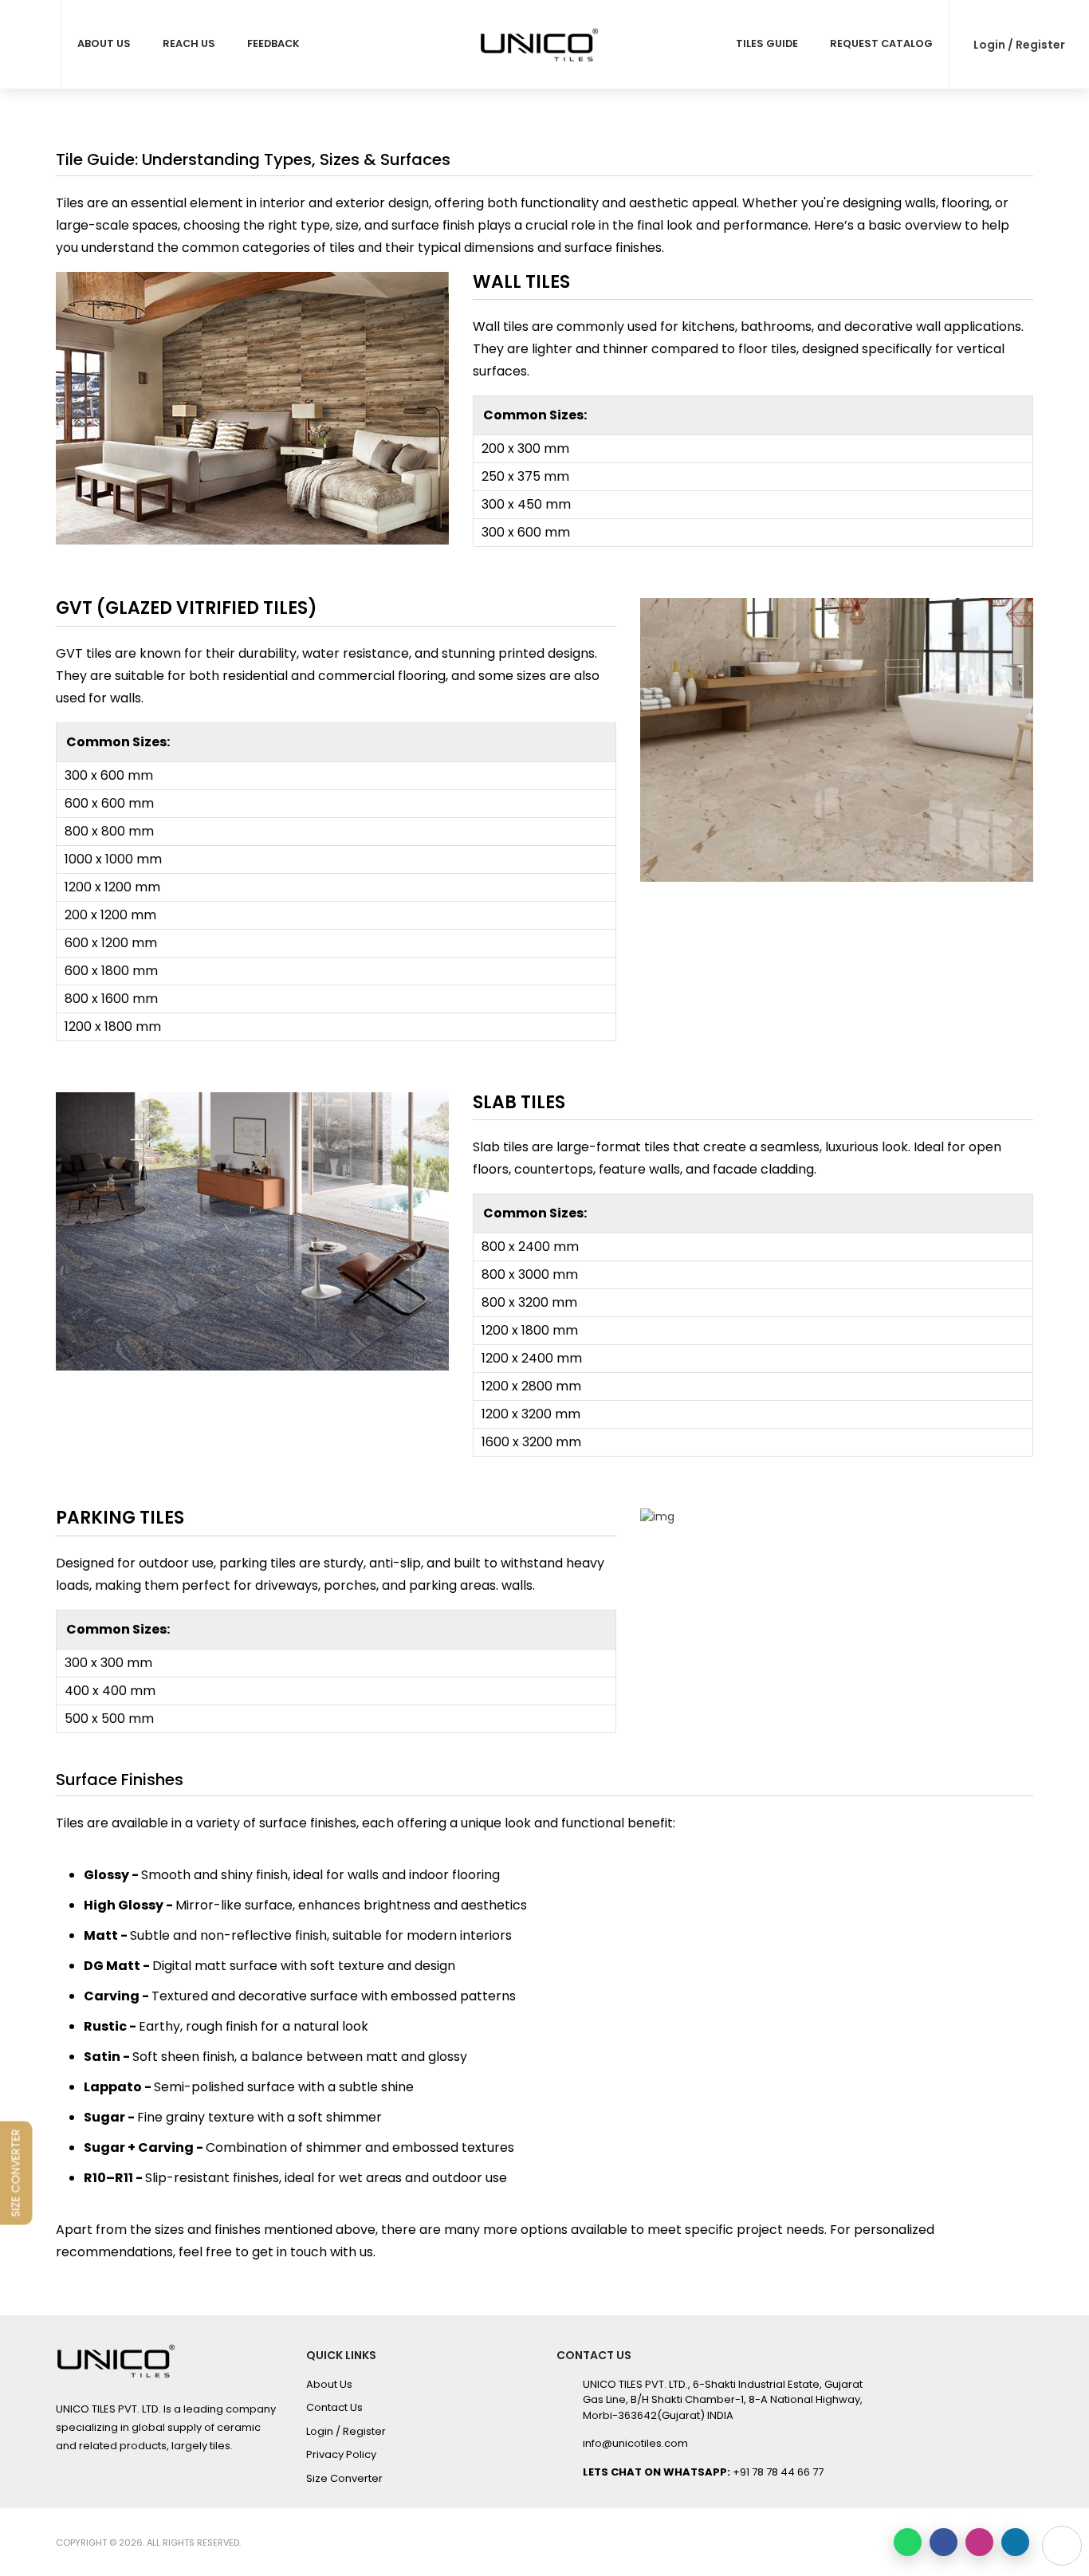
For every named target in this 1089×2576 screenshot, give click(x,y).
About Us (104, 43)
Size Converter (344, 2478)
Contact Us (334, 2407)
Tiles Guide (767, 43)
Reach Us (189, 43)
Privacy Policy (341, 2454)
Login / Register (1019, 45)
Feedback (273, 43)
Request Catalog (881, 43)
